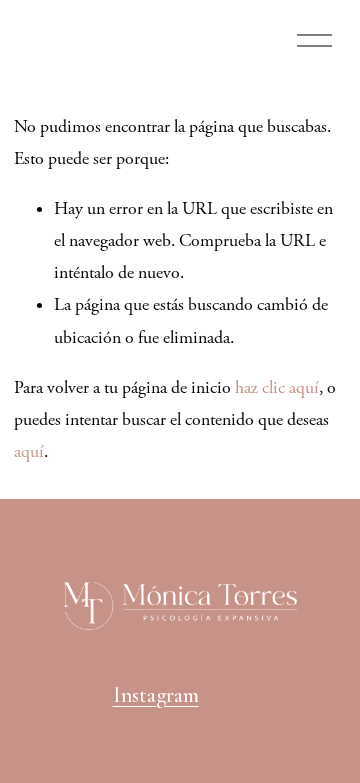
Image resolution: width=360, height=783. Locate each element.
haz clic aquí (277, 388)
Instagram (156, 695)
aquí (29, 452)
